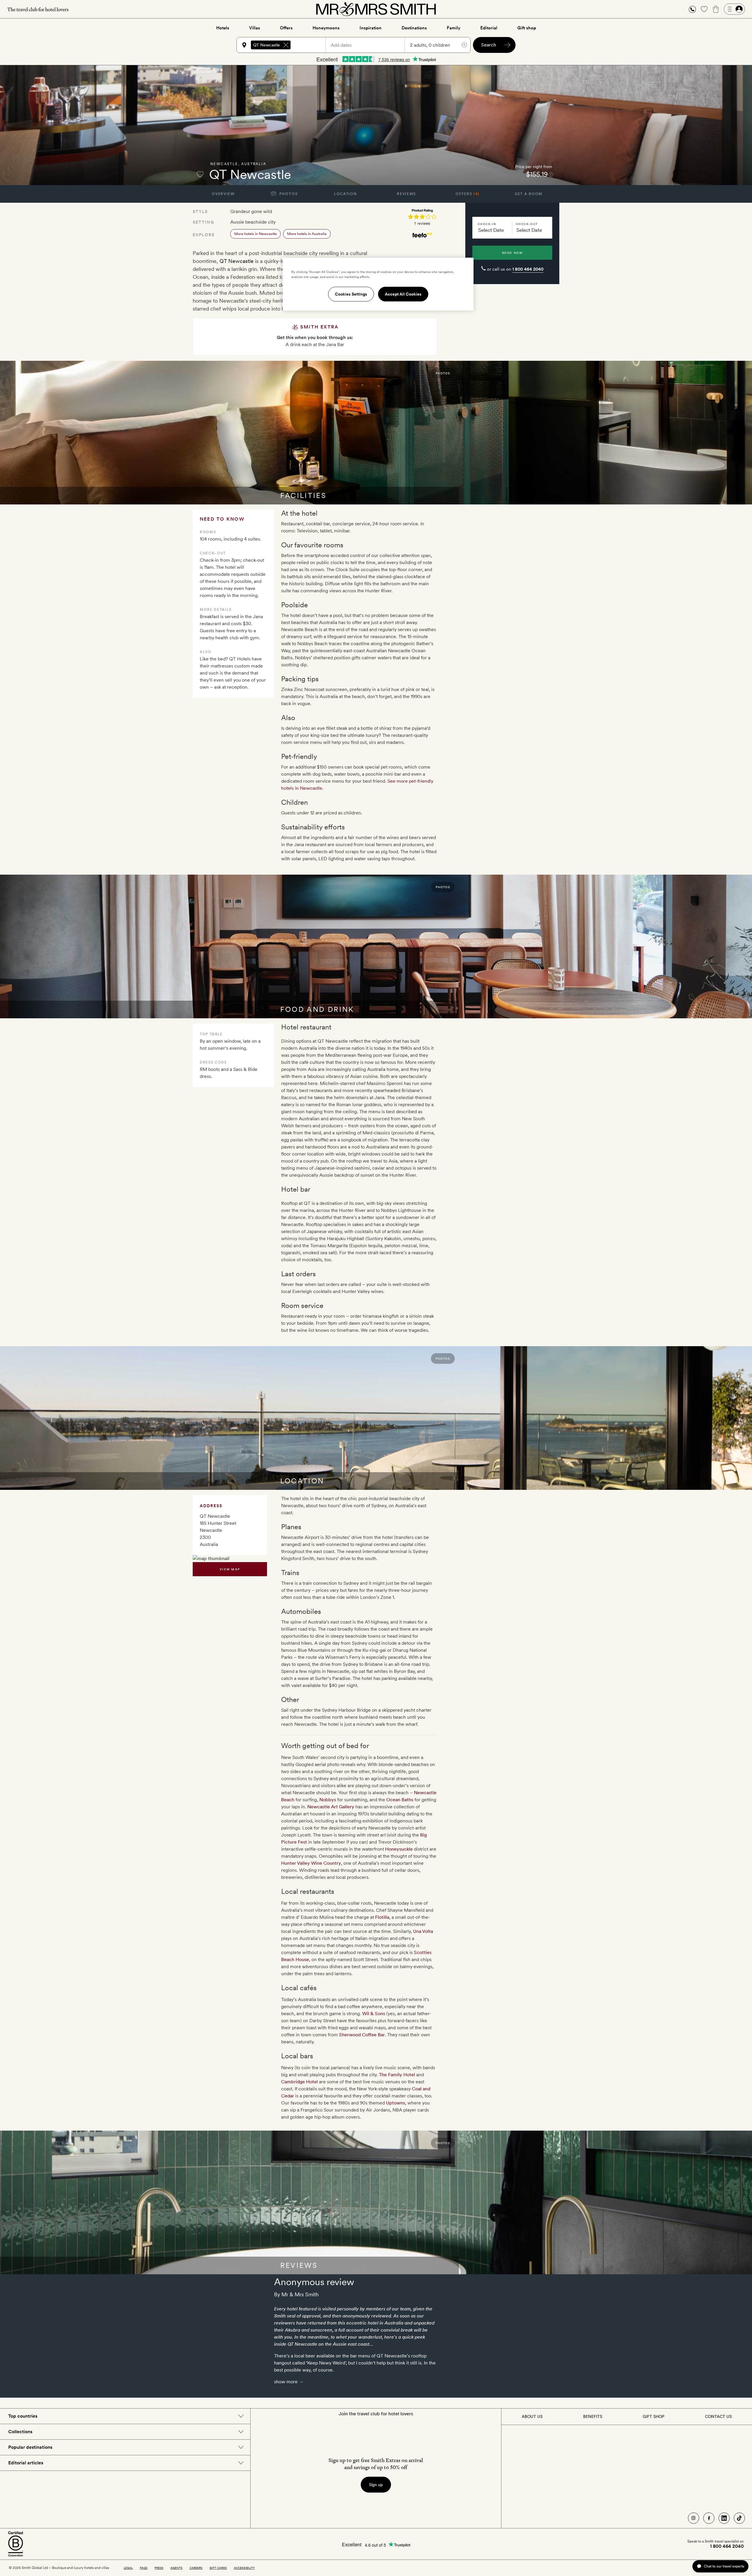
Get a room (529, 194)
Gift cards (218, 2568)
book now (512, 253)
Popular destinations (30, 2447)
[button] (692, 9)
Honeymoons (326, 28)
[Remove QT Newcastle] (286, 45)
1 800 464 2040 (528, 269)
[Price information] (551, 174)
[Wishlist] (704, 9)
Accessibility (244, 2568)
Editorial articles (26, 2463)
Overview (223, 194)
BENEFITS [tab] (593, 2416)
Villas (255, 28)
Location (345, 194)
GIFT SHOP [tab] (653, 2416)
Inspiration (371, 28)
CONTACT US (718, 2416)
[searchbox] (311, 45)
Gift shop (527, 28)
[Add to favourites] (200, 174)
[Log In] (734, 9)
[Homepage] (376, 9)
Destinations (414, 28)
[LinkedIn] (724, 2518)
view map (230, 1569)
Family (454, 28)
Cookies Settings (351, 294)
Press (159, 2568)
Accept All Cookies (403, 294)
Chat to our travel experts (724, 2566)
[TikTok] (739, 2518)
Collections (20, 2432)
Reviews (406, 194)
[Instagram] (694, 2518)
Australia (254, 164)
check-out (527, 224)
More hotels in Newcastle (255, 234)
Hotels (223, 28)
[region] (378, 284)
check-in (487, 224)
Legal (128, 2568)
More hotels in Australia (307, 234)
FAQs (144, 2568)
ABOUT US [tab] (532, 2416)
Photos (288, 194)
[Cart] (716, 9)
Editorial (489, 28)
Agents (176, 2568)
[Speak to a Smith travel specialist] (692, 9)
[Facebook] (709, 2518)
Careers (196, 2568)
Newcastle (224, 164)
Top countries (23, 2416)
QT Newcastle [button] (267, 45)
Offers (286, 28)
